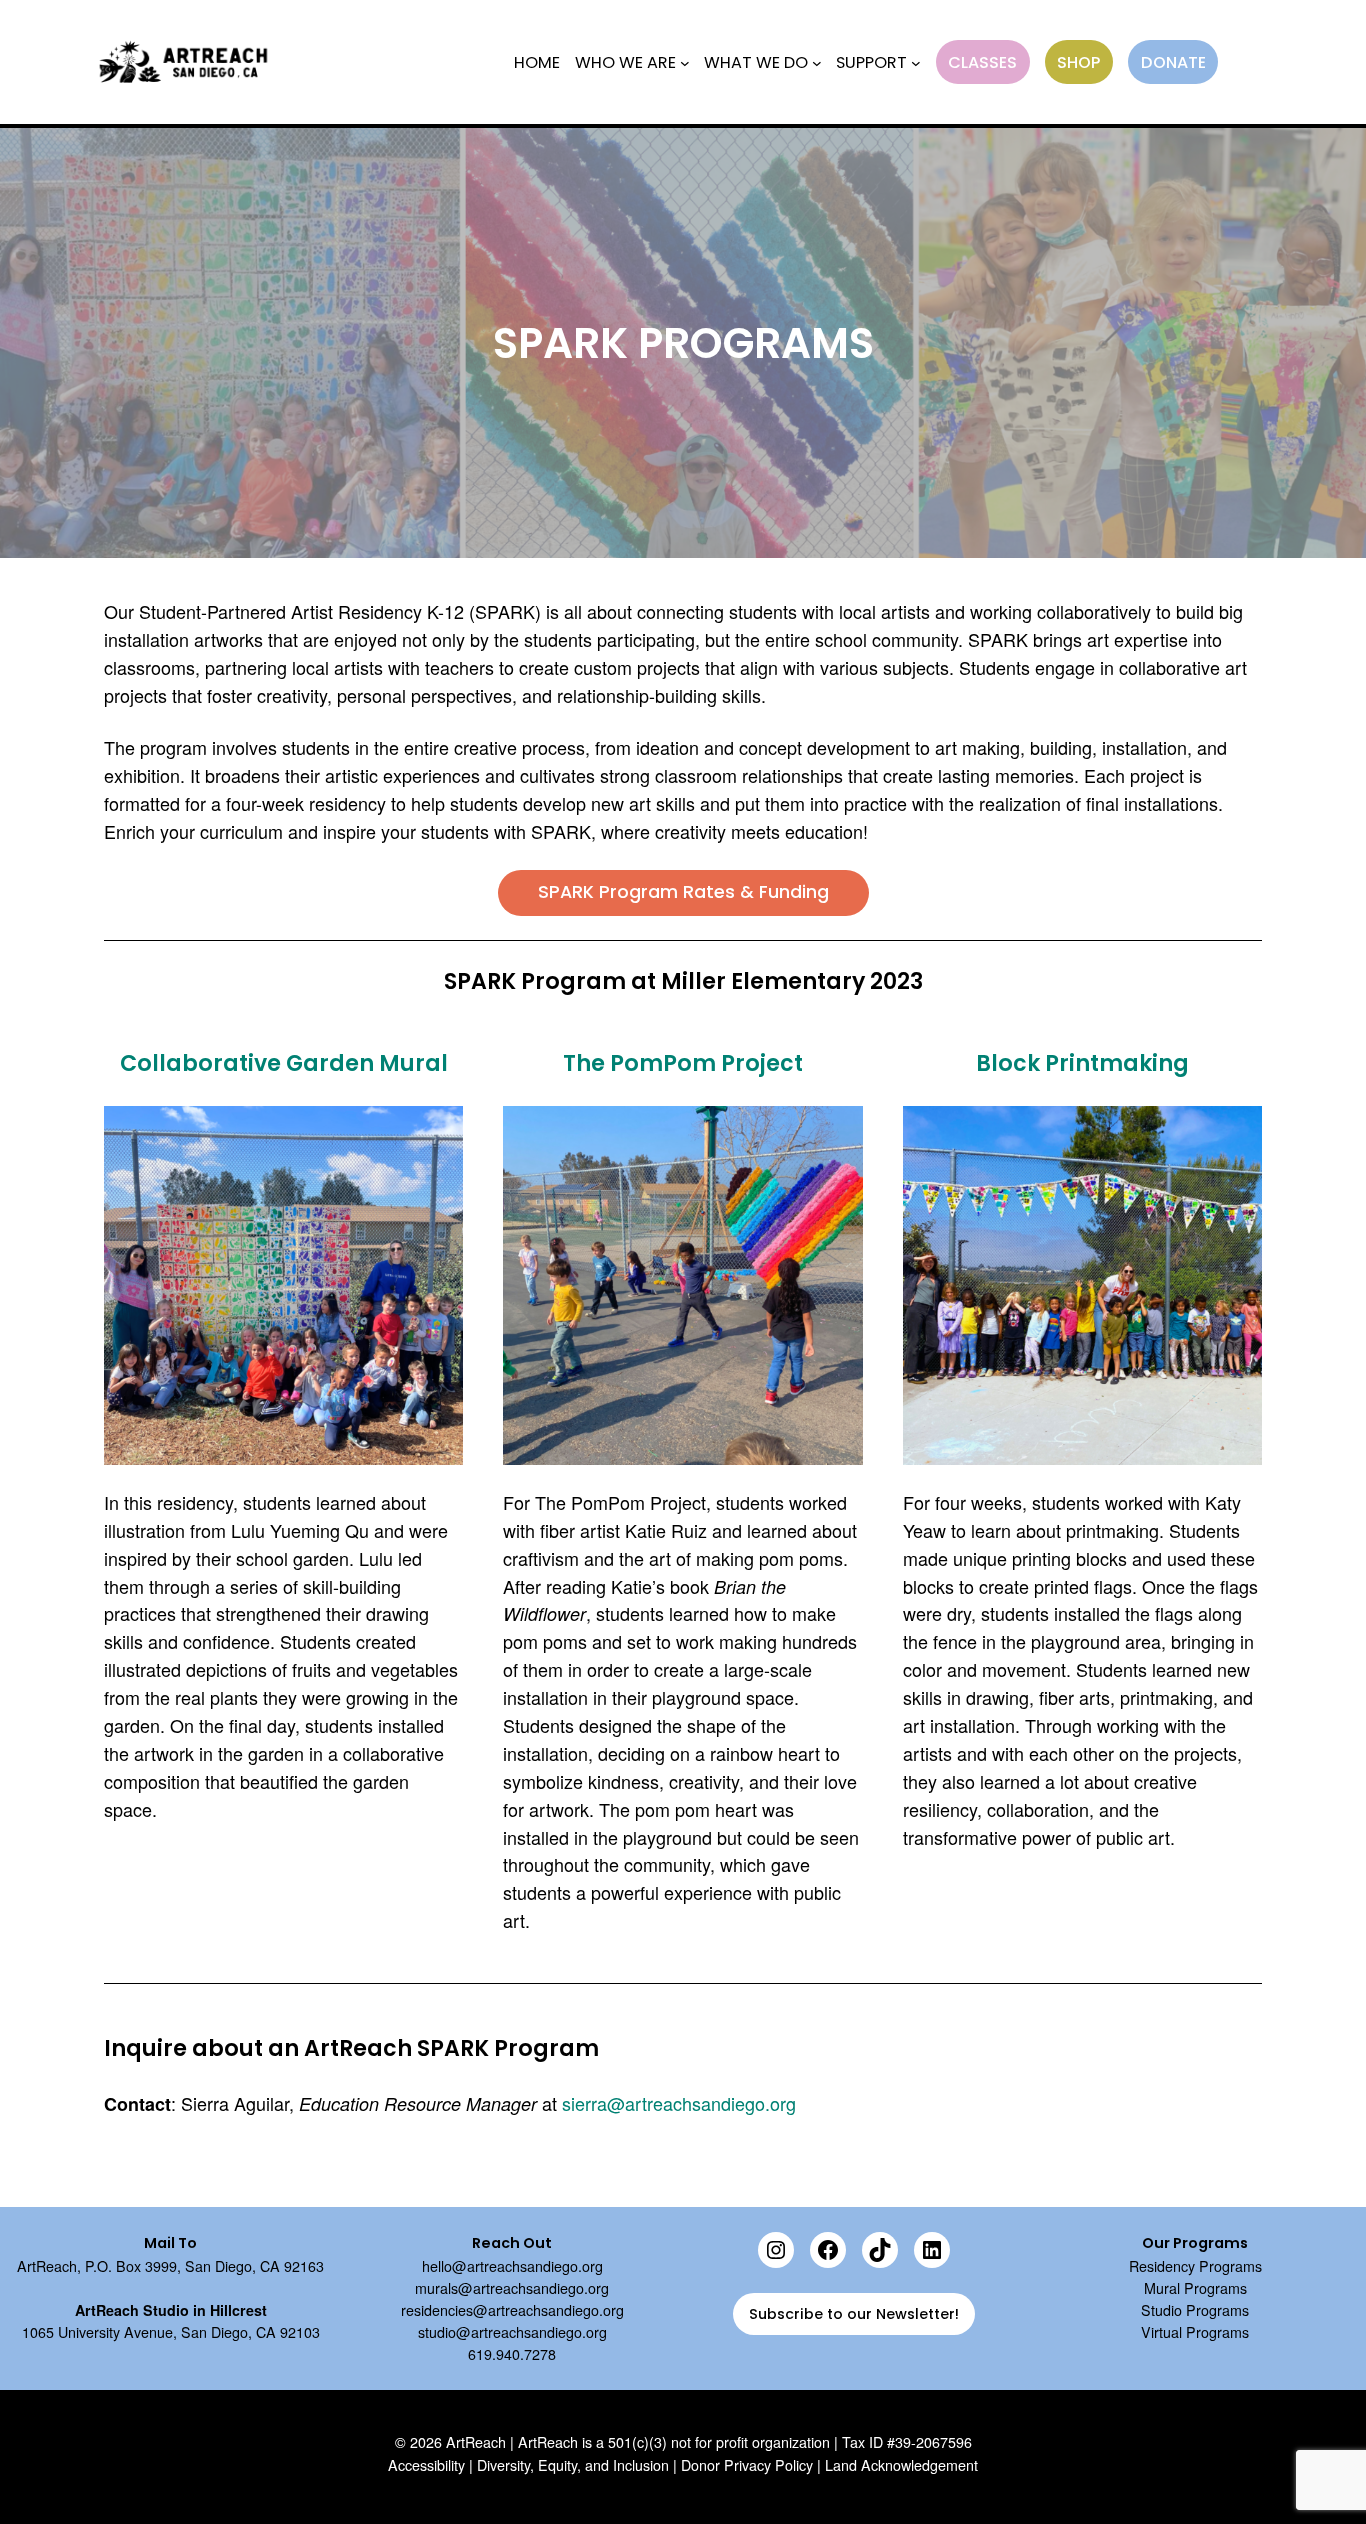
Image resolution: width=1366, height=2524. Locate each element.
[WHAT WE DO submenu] (817, 62)
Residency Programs (1195, 2266)
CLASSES (982, 62)
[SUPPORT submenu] (916, 62)
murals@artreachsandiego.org (512, 2288)
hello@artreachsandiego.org (512, 2266)
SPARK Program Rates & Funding (683, 892)
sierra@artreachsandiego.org (679, 2103)
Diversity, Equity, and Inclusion (573, 2465)
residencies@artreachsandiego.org (512, 2310)
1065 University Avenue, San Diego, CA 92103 (171, 2332)
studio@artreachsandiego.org (512, 2332)
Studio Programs (1195, 2310)
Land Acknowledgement (901, 2465)
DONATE (1173, 62)
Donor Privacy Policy (747, 2465)
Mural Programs (1195, 2288)
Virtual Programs (1195, 2332)
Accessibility (426, 2465)
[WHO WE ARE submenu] (685, 62)
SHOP (1078, 62)
